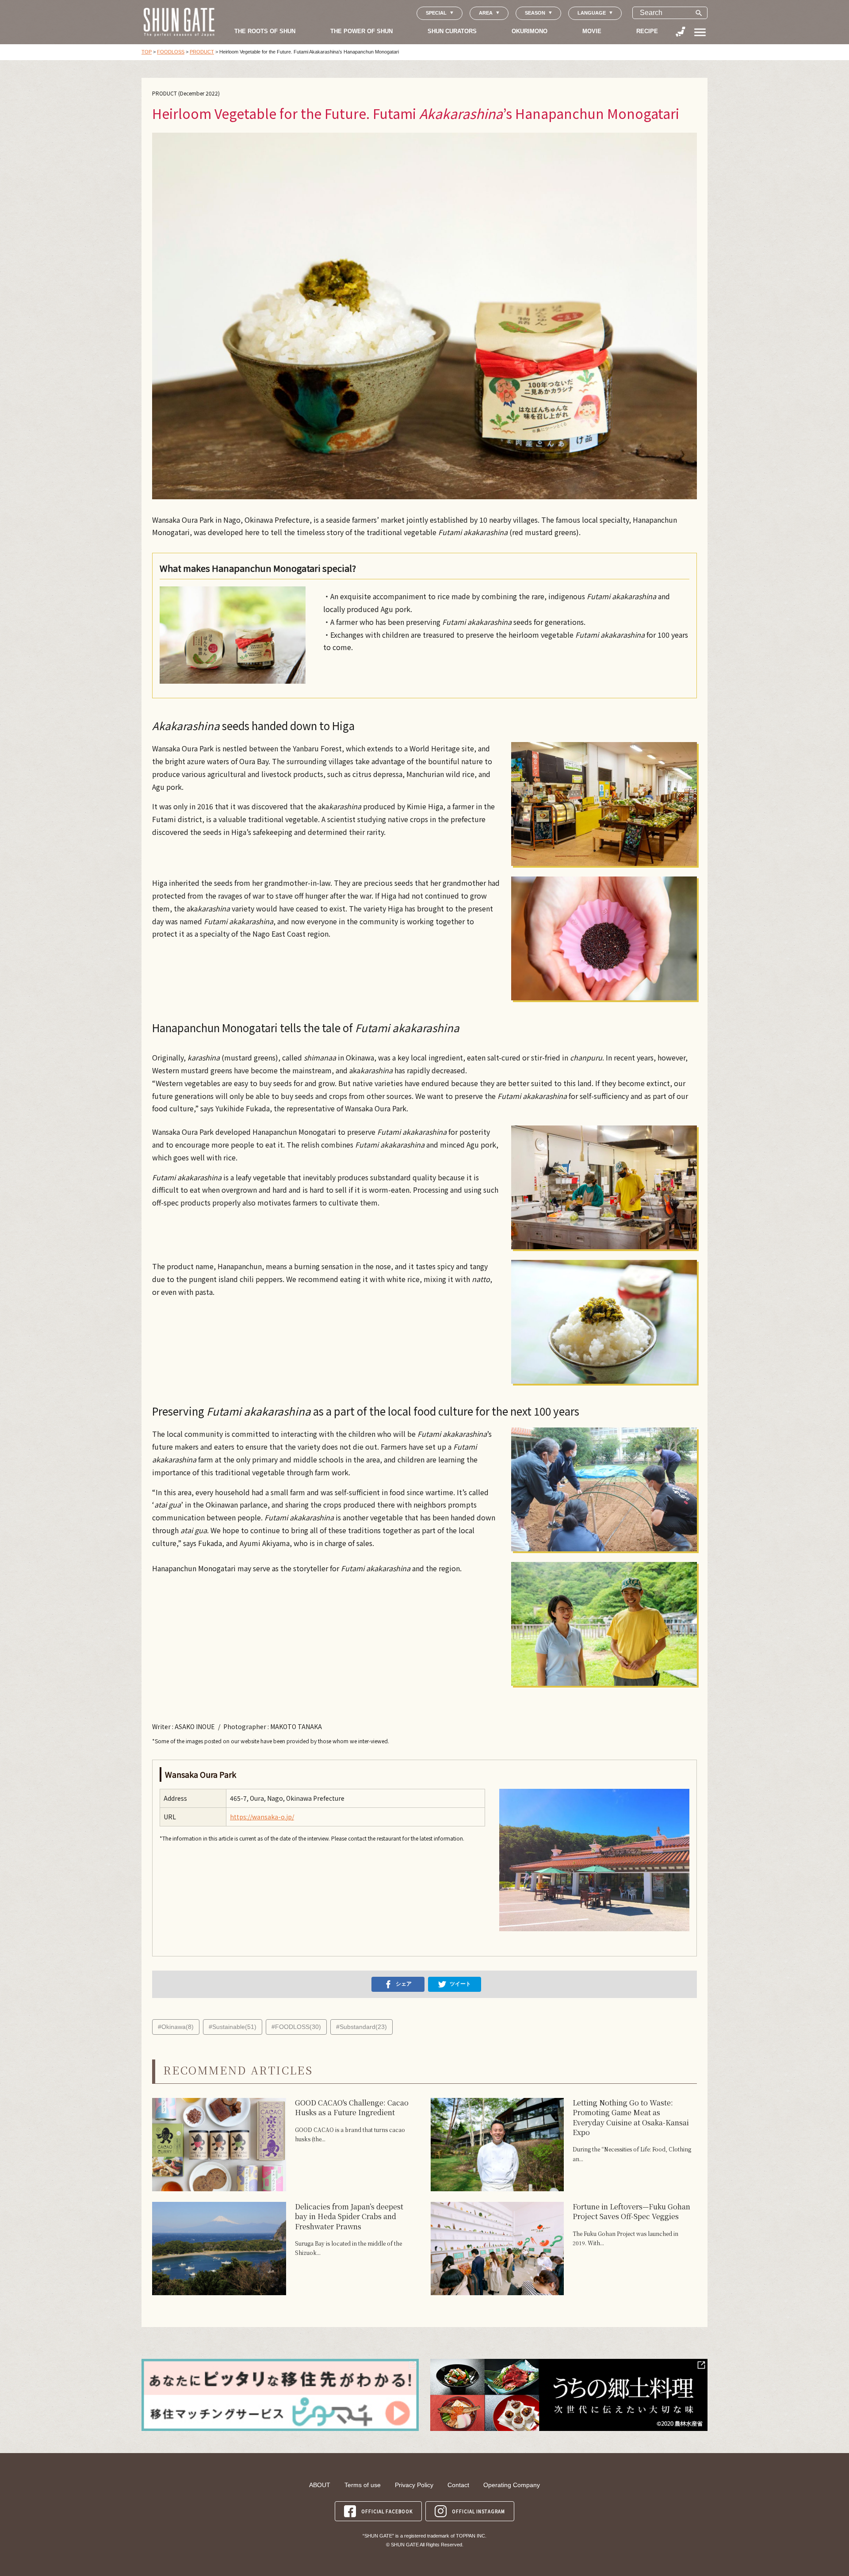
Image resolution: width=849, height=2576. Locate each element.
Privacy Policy (414, 2485)
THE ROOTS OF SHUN (265, 31)
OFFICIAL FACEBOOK (387, 2511)
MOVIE (592, 31)
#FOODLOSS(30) (296, 2027)
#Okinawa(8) (176, 2027)
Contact (458, 2485)
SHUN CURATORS (452, 31)
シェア (404, 1984)
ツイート (460, 1984)
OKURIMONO (530, 31)
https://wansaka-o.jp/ (262, 1817)
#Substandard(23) (361, 2027)
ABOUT (320, 2485)
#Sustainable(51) (233, 2027)
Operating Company (512, 2485)
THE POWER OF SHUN (361, 31)
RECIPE (647, 31)
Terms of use (363, 2485)
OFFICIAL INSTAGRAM (478, 2511)
